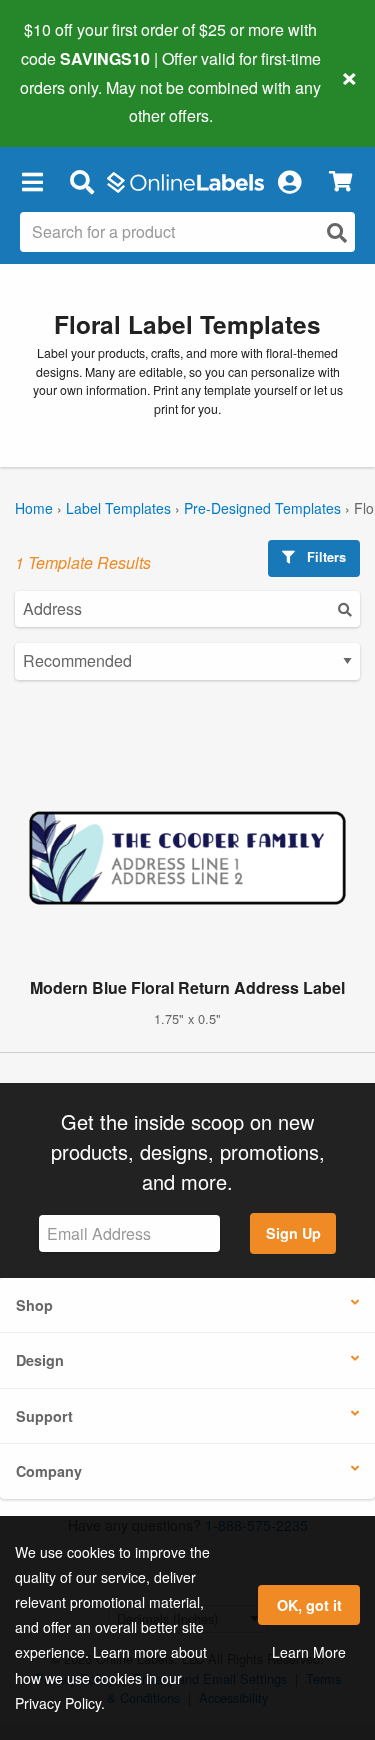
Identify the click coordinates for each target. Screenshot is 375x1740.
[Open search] (337, 232)
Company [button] (49, 1471)
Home (34, 508)
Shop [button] (34, 1305)
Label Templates (118, 508)
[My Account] (289, 181)
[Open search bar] (81, 181)
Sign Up (293, 1233)
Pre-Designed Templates (262, 508)
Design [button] (40, 1360)
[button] (32, 181)
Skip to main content (72, 101)
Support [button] (44, 1416)
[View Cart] (340, 181)
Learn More (309, 1652)
